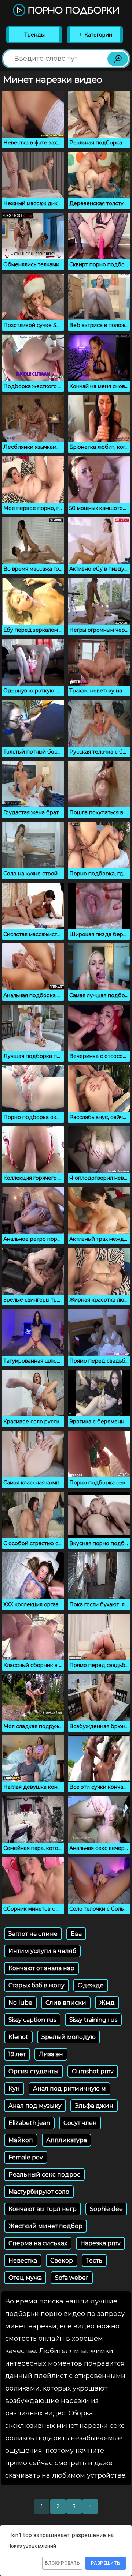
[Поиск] (118, 59)
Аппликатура (67, 2140)
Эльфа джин (94, 2106)
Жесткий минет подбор (45, 2226)
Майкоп (21, 2140)
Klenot (18, 2037)
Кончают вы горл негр (43, 2209)
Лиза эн (51, 2054)
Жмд (107, 2003)
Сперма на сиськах (38, 2243)
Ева (76, 1934)
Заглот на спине (33, 1934)
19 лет (17, 2054)
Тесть (94, 2260)
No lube (20, 2003)
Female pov (26, 2157)
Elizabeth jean (29, 2123)
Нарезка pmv (100, 2243)
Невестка (23, 2260)
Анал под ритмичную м (69, 2089)
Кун (14, 2089)
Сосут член (80, 2123)
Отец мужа (25, 2278)
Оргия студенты (34, 2071)
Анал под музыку (35, 2106)
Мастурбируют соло (39, 2192)
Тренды (34, 35)
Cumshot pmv (93, 2071)
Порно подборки (72, 11)
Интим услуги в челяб (42, 1951)
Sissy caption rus (32, 2020)
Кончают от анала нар (41, 1968)
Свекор (62, 2260)
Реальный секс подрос (44, 2175)
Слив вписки (66, 2003)
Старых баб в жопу (36, 1985)
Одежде (91, 1985)
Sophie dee (106, 2209)
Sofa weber (72, 2278)
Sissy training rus (93, 2020)
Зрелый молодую (69, 2037)
